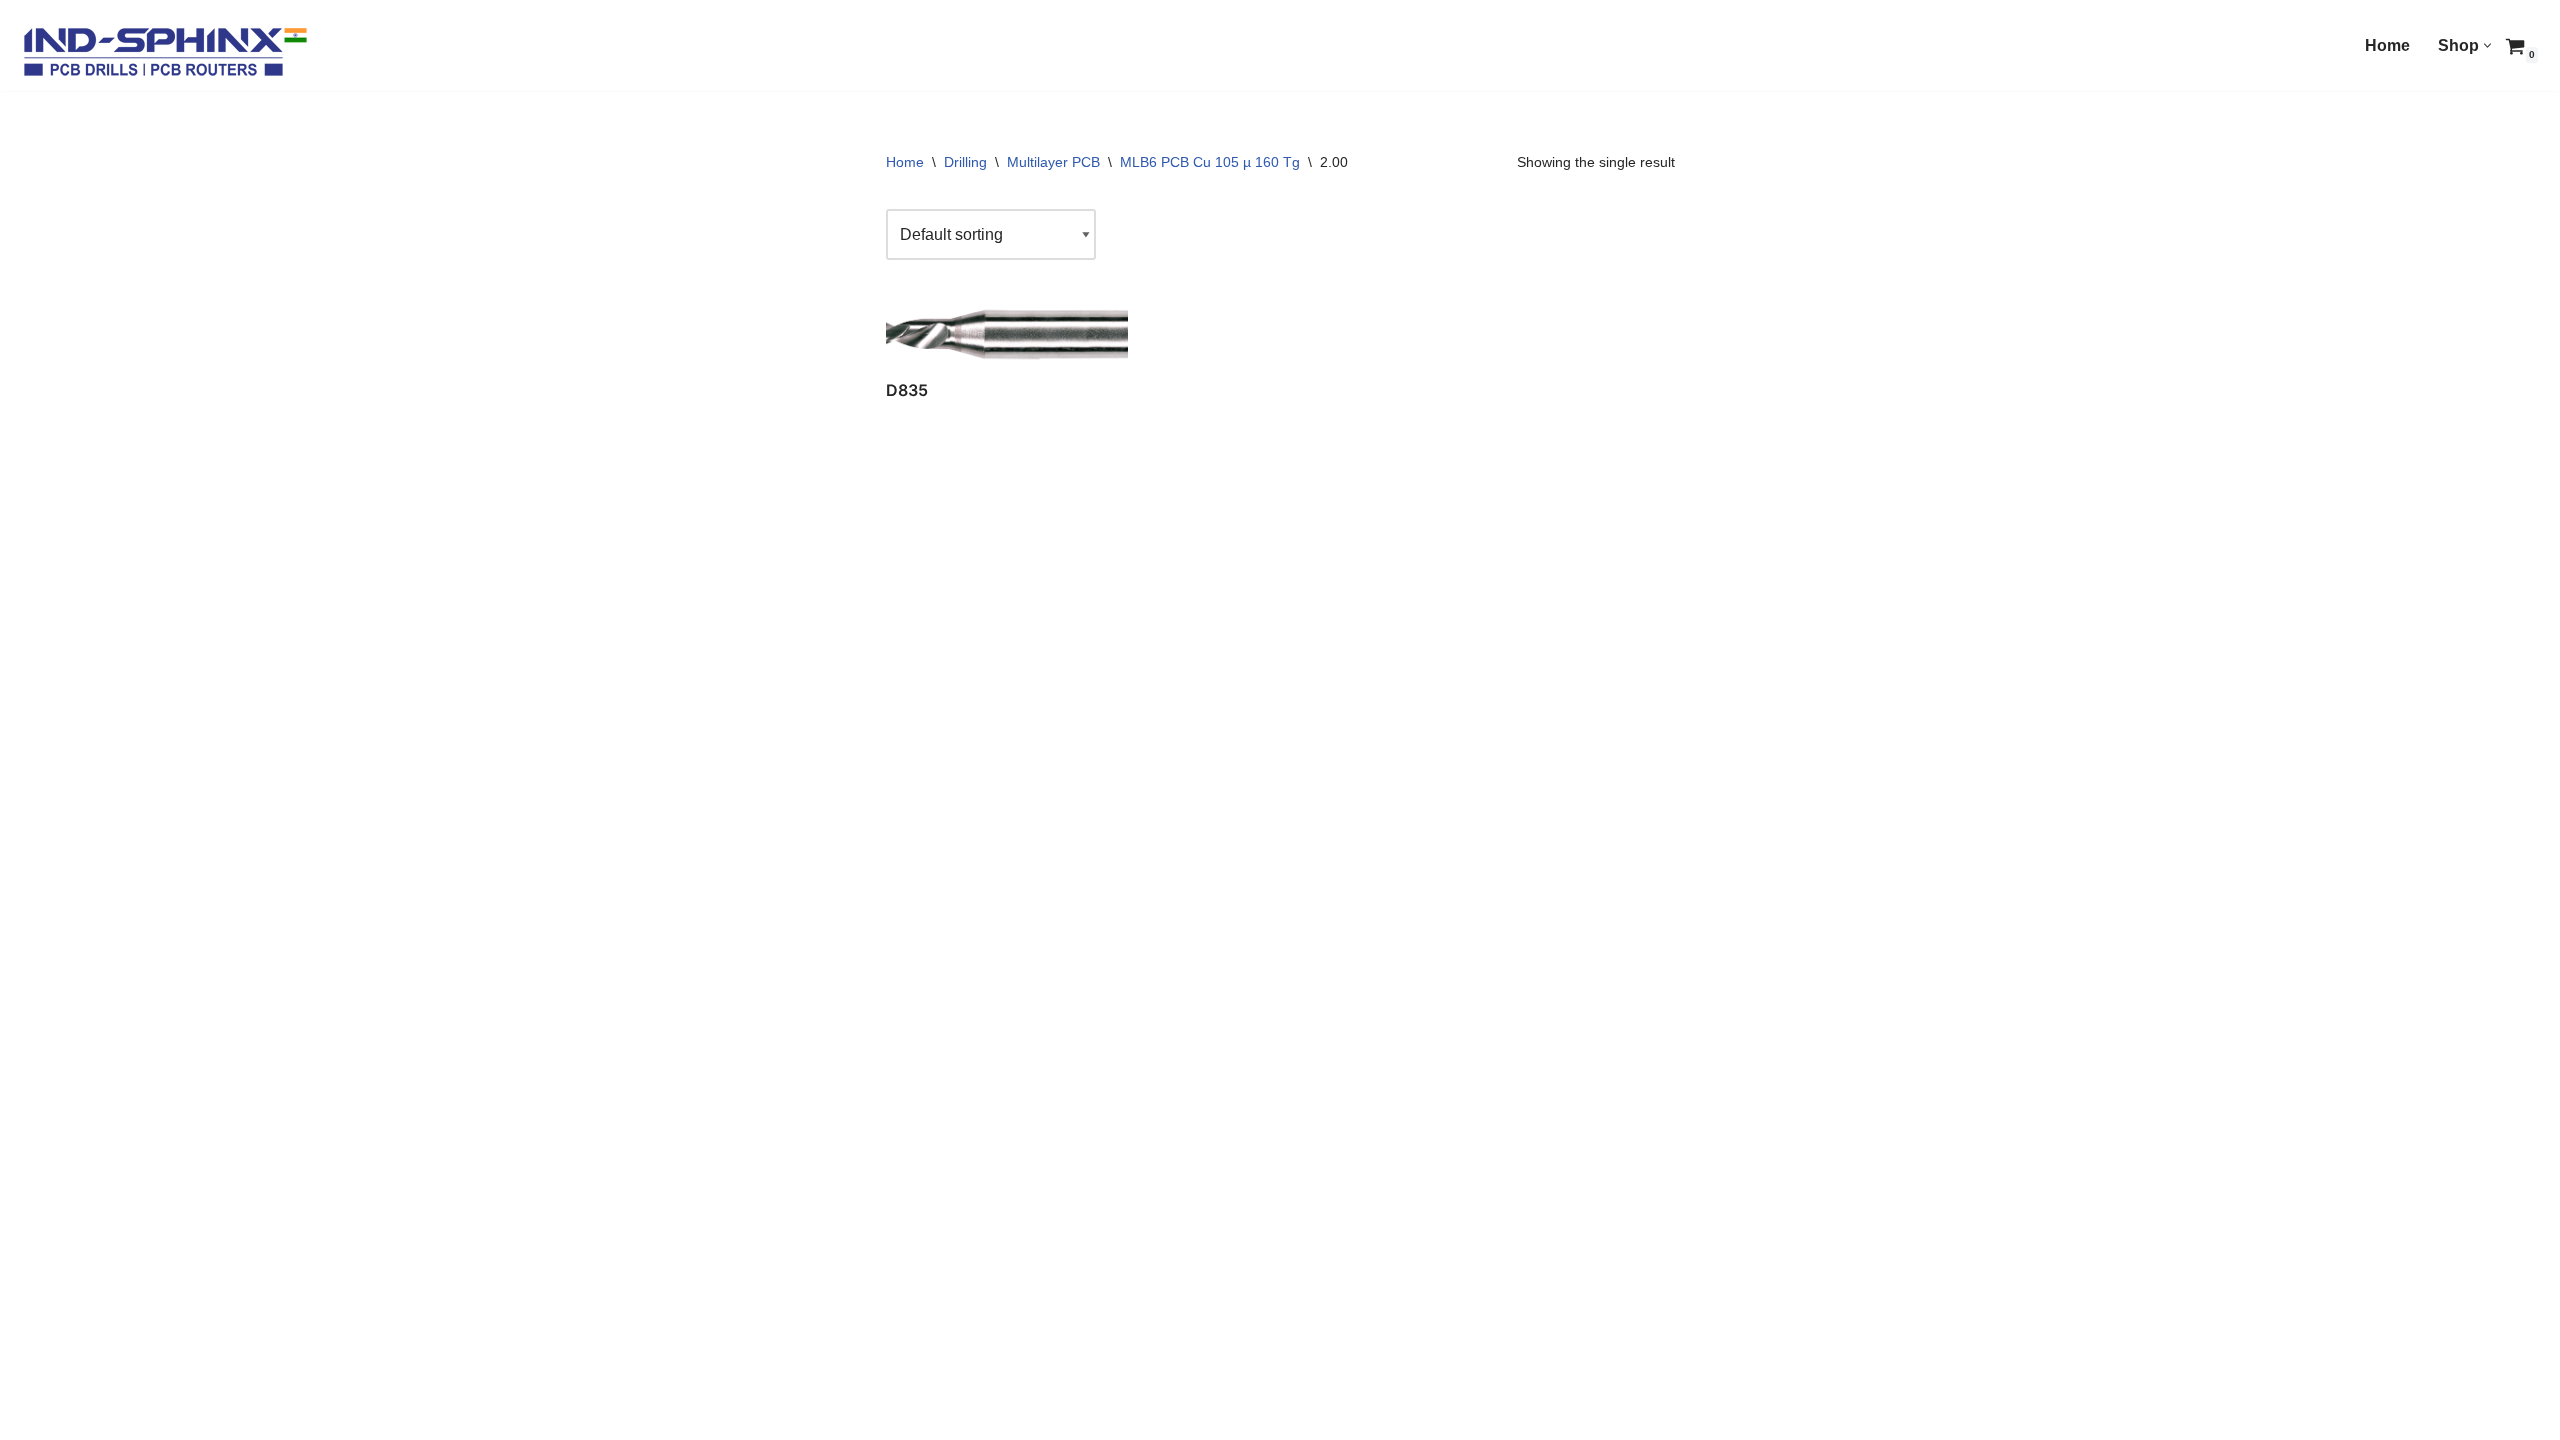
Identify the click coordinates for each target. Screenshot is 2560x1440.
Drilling (965, 162)
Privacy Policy (764, 1415)
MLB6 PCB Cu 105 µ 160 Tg (1210, 162)
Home (2387, 45)
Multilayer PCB (1053, 162)
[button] (2487, 45)
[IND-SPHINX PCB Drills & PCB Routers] (165, 50)
